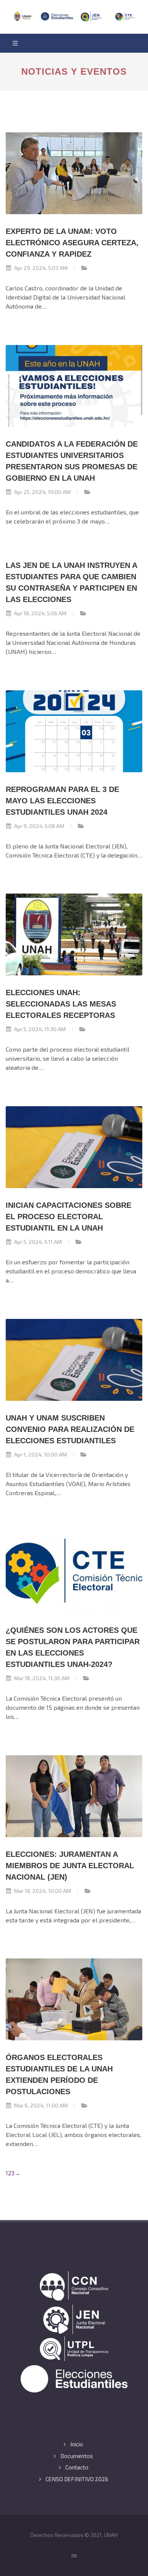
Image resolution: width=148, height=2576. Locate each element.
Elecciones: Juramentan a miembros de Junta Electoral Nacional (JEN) (70, 1866)
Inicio (77, 2444)
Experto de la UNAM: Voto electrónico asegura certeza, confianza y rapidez (72, 243)
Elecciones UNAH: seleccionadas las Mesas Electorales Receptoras (61, 1004)
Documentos (77, 2456)
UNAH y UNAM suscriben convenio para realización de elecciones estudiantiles (70, 1429)
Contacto (77, 2467)
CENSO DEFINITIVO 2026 (77, 2479)
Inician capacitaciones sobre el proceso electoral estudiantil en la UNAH (68, 1217)
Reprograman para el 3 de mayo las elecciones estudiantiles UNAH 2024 (62, 801)
